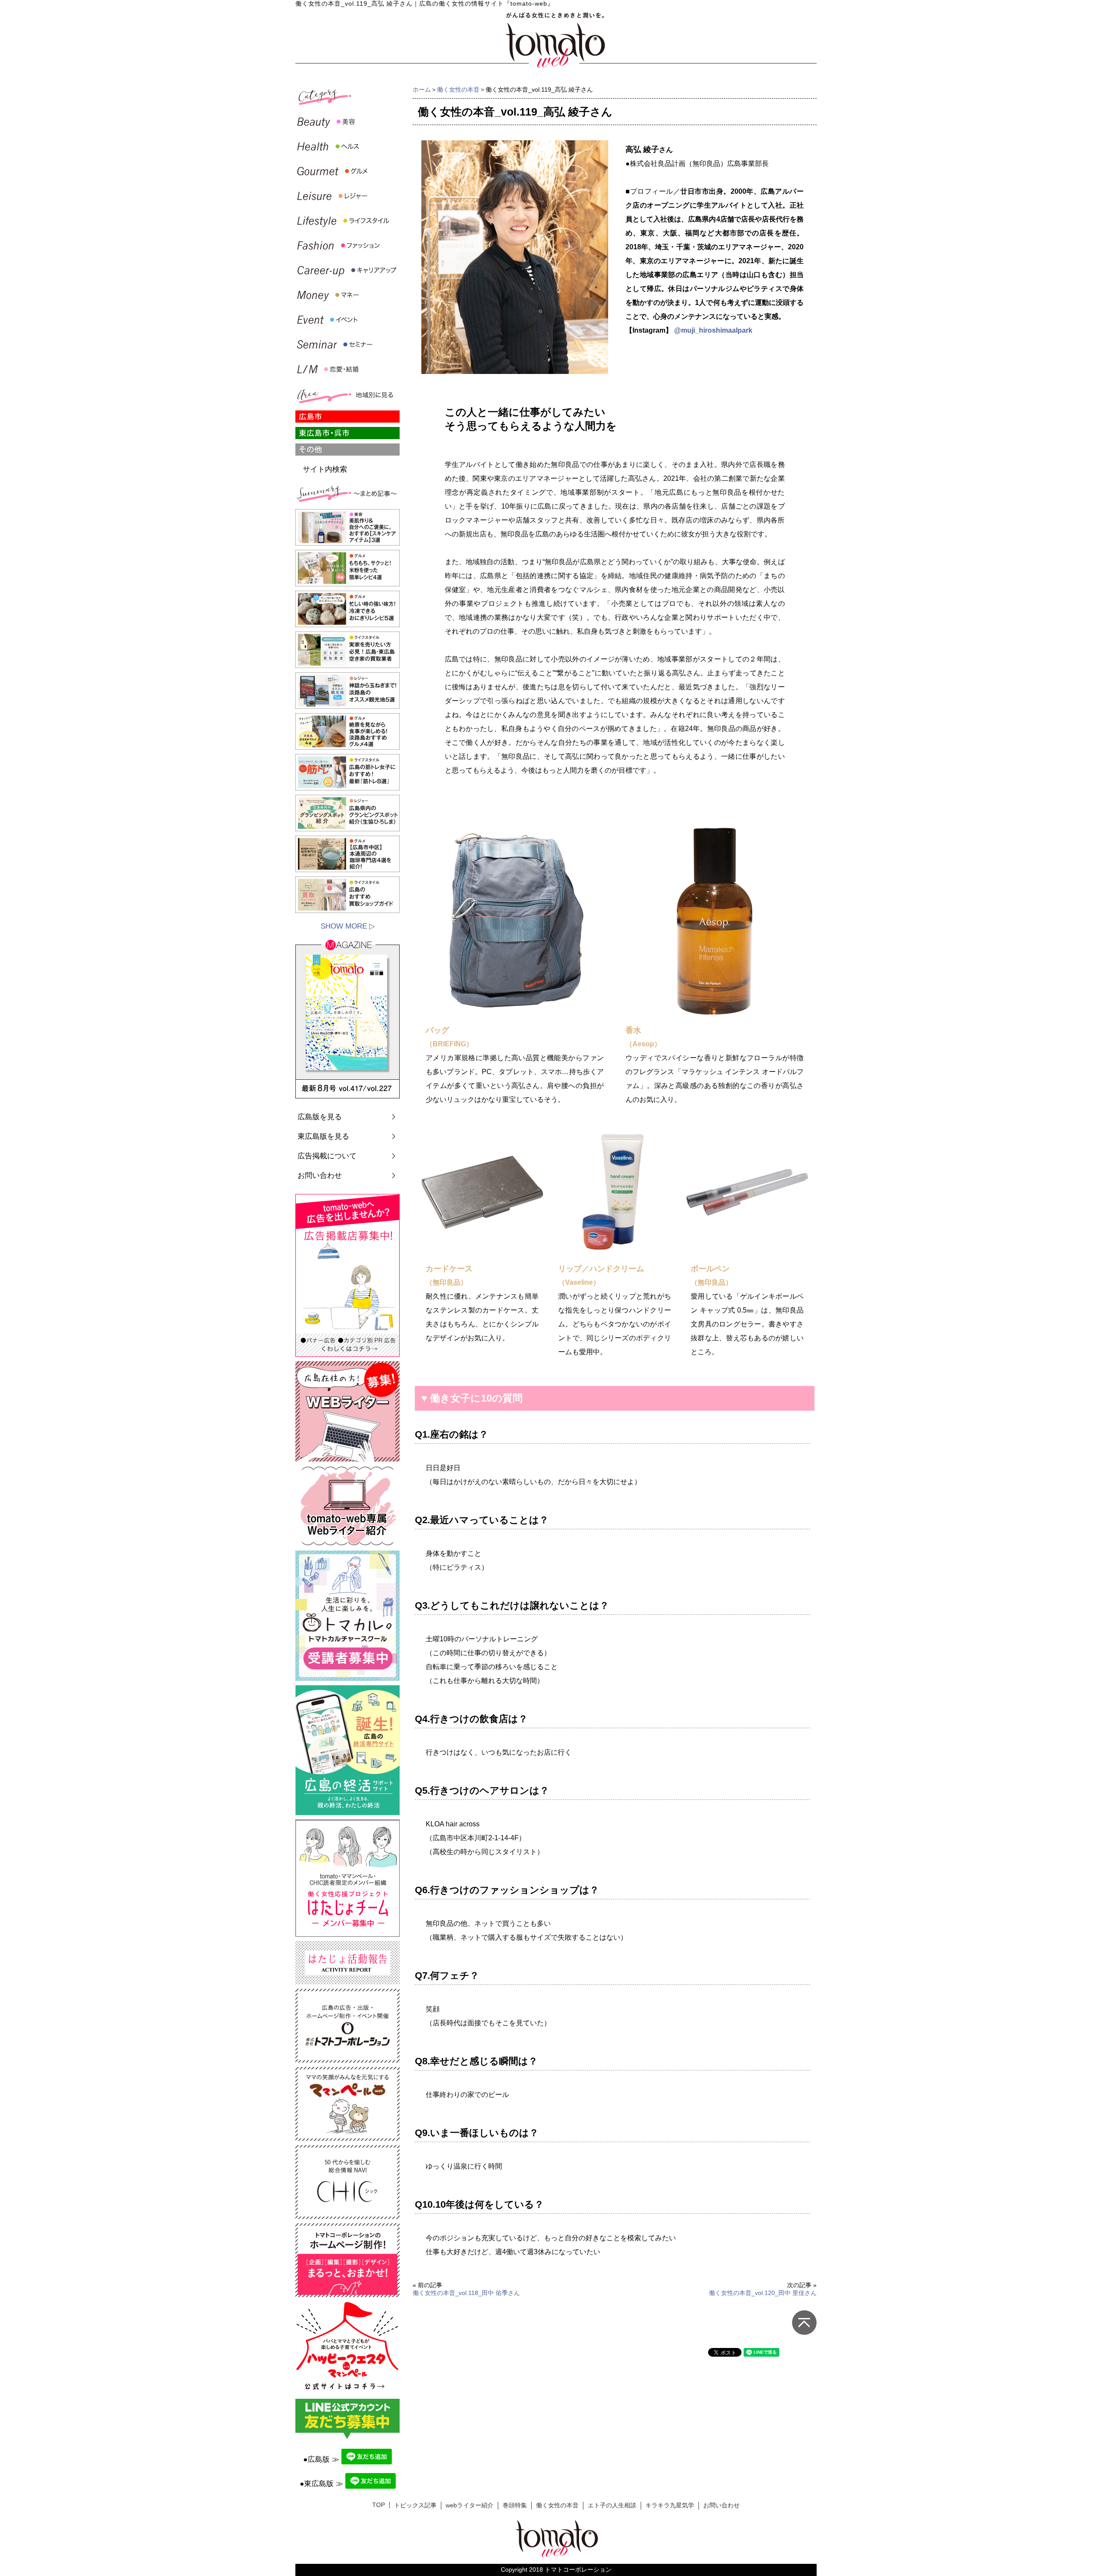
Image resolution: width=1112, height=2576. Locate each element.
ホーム (422, 89)
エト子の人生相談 (612, 2505)
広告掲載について (327, 1156)
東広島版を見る (323, 1136)
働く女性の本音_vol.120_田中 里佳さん (763, 2293)
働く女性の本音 (458, 89)
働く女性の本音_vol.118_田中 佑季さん (466, 2293)
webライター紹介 (470, 2505)
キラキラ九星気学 (670, 2505)
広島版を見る (320, 1117)
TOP (379, 2505)
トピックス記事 (415, 2505)
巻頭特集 (515, 2505)
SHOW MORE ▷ (348, 926)
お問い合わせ (320, 1176)
